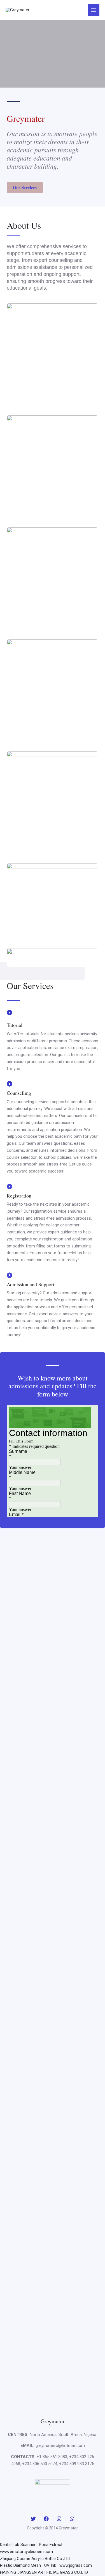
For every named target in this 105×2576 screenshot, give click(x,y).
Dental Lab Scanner (18, 2545)
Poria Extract (51, 2545)
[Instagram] (59, 2519)
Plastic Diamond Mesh (20, 2565)
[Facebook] (46, 2519)
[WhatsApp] (72, 2519)
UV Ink (50, 2565)
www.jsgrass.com (76, 2565)
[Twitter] (33, 2519)
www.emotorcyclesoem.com (26, 2552)
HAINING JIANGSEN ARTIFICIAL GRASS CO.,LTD (44, 2572)
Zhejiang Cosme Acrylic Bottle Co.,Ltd (35, 2559)
